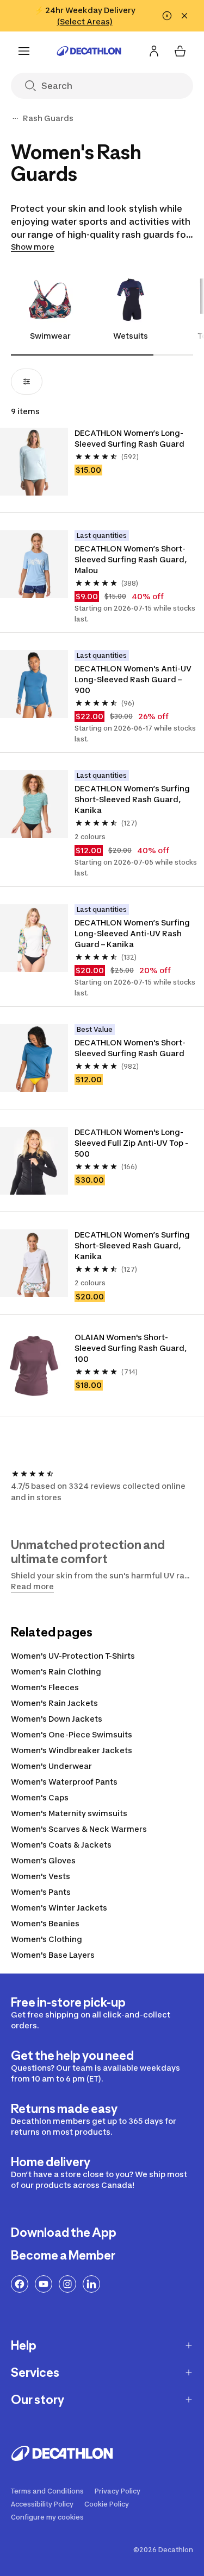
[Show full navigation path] (15, 118)
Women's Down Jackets (57, 1719)
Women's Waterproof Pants (64, 1782)
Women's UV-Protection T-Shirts (73, 1656)
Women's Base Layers (53, 1955)
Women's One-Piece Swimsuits (72, 1734)
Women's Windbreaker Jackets (72, 1750)
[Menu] (24, 51)
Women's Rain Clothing (56, 1671)
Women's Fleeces (45, 1687)
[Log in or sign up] (154, 51)
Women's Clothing (47, 1939)
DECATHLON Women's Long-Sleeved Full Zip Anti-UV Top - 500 (132, 1143)
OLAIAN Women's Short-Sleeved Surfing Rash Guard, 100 (131, 1348)
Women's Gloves (43, 1860)
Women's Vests (41, 1876)
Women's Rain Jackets (54, 1703)
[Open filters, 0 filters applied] (27, 382)
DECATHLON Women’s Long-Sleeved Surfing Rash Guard (129, 438)
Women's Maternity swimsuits (69, 1813)
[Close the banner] (184, 16)
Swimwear (50, 336)
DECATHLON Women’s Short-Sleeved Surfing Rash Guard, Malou (131, 559)
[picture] (34, 462)
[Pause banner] (167, 16)
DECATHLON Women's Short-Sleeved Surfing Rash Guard (130, 1048)
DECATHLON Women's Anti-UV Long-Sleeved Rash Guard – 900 (134, 679)
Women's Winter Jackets (59, 1908)
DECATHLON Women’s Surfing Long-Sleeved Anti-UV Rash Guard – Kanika (133, 933)
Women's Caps (40, 1797)
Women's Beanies (45, 1923)
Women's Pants (41, 1892)
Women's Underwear (51, 1766)
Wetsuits (131, 336)
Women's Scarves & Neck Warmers (79, 1829)
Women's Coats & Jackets (61, 1845)
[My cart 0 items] (180, 51)
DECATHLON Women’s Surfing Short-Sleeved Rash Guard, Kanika (133, 799)
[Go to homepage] (89, 51)
